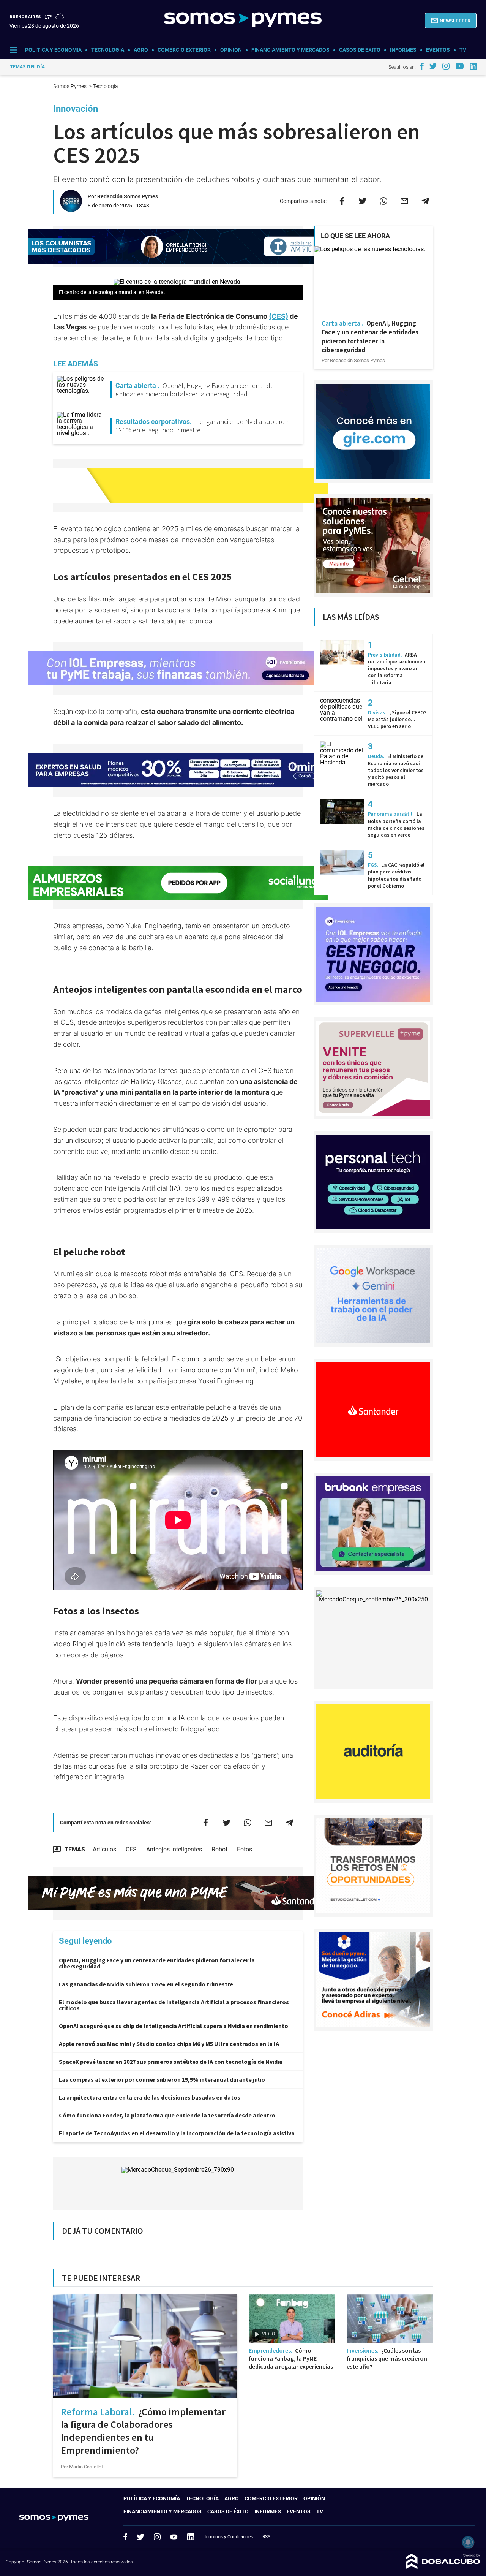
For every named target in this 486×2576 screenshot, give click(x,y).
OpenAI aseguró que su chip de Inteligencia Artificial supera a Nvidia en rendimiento (174, 2026)
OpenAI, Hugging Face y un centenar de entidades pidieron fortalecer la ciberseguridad (157, 1963)
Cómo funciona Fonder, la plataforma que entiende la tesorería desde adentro (167, 2115)
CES (131, 1849)
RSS (266, 2537)
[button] (451, 21)
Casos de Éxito (360, 50)
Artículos (104, 1849)
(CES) (279, 316)
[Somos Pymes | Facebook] (421, 66)
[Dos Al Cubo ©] (443, 2567)
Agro (141, 50)
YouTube (174, 2537)
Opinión (231, 50)
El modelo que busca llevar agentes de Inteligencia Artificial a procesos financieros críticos (174, 2005)
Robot (219, 1849)
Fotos (245, 1849)
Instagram (157, 2537)
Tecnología (108, 50)
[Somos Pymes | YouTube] (460, 66)
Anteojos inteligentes (174, 1849)
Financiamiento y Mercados (290, 50)
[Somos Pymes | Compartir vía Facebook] (342, 201)
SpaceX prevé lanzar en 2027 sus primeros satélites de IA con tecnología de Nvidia (171, 2062)
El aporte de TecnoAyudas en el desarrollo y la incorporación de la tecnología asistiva (177, 2133)
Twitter (140, 2537)
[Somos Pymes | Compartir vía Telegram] (425, 201)
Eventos (438, 50)
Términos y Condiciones (228, 2537)
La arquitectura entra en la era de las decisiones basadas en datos (150, 2097)
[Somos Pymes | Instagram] (446, 66)
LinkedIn (191, 2537)
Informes (403, 50)
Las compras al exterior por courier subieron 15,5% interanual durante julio (162, 2079)
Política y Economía (53, 50)
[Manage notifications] (468, 2542)
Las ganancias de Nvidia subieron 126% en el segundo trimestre (146, 1984)
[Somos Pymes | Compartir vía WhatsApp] (383, 201)
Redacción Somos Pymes (128, 196)
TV (463, 50)
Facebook (125, 2537)
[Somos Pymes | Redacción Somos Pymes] (71, 209)
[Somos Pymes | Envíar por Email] (404, 201)
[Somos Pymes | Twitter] (433, 66)
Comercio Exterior (184, 50)
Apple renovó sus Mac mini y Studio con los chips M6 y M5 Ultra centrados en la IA (169, 2044)
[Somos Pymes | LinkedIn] (473, 66)
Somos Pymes (70, 86)
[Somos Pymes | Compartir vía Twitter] (363, 201)
